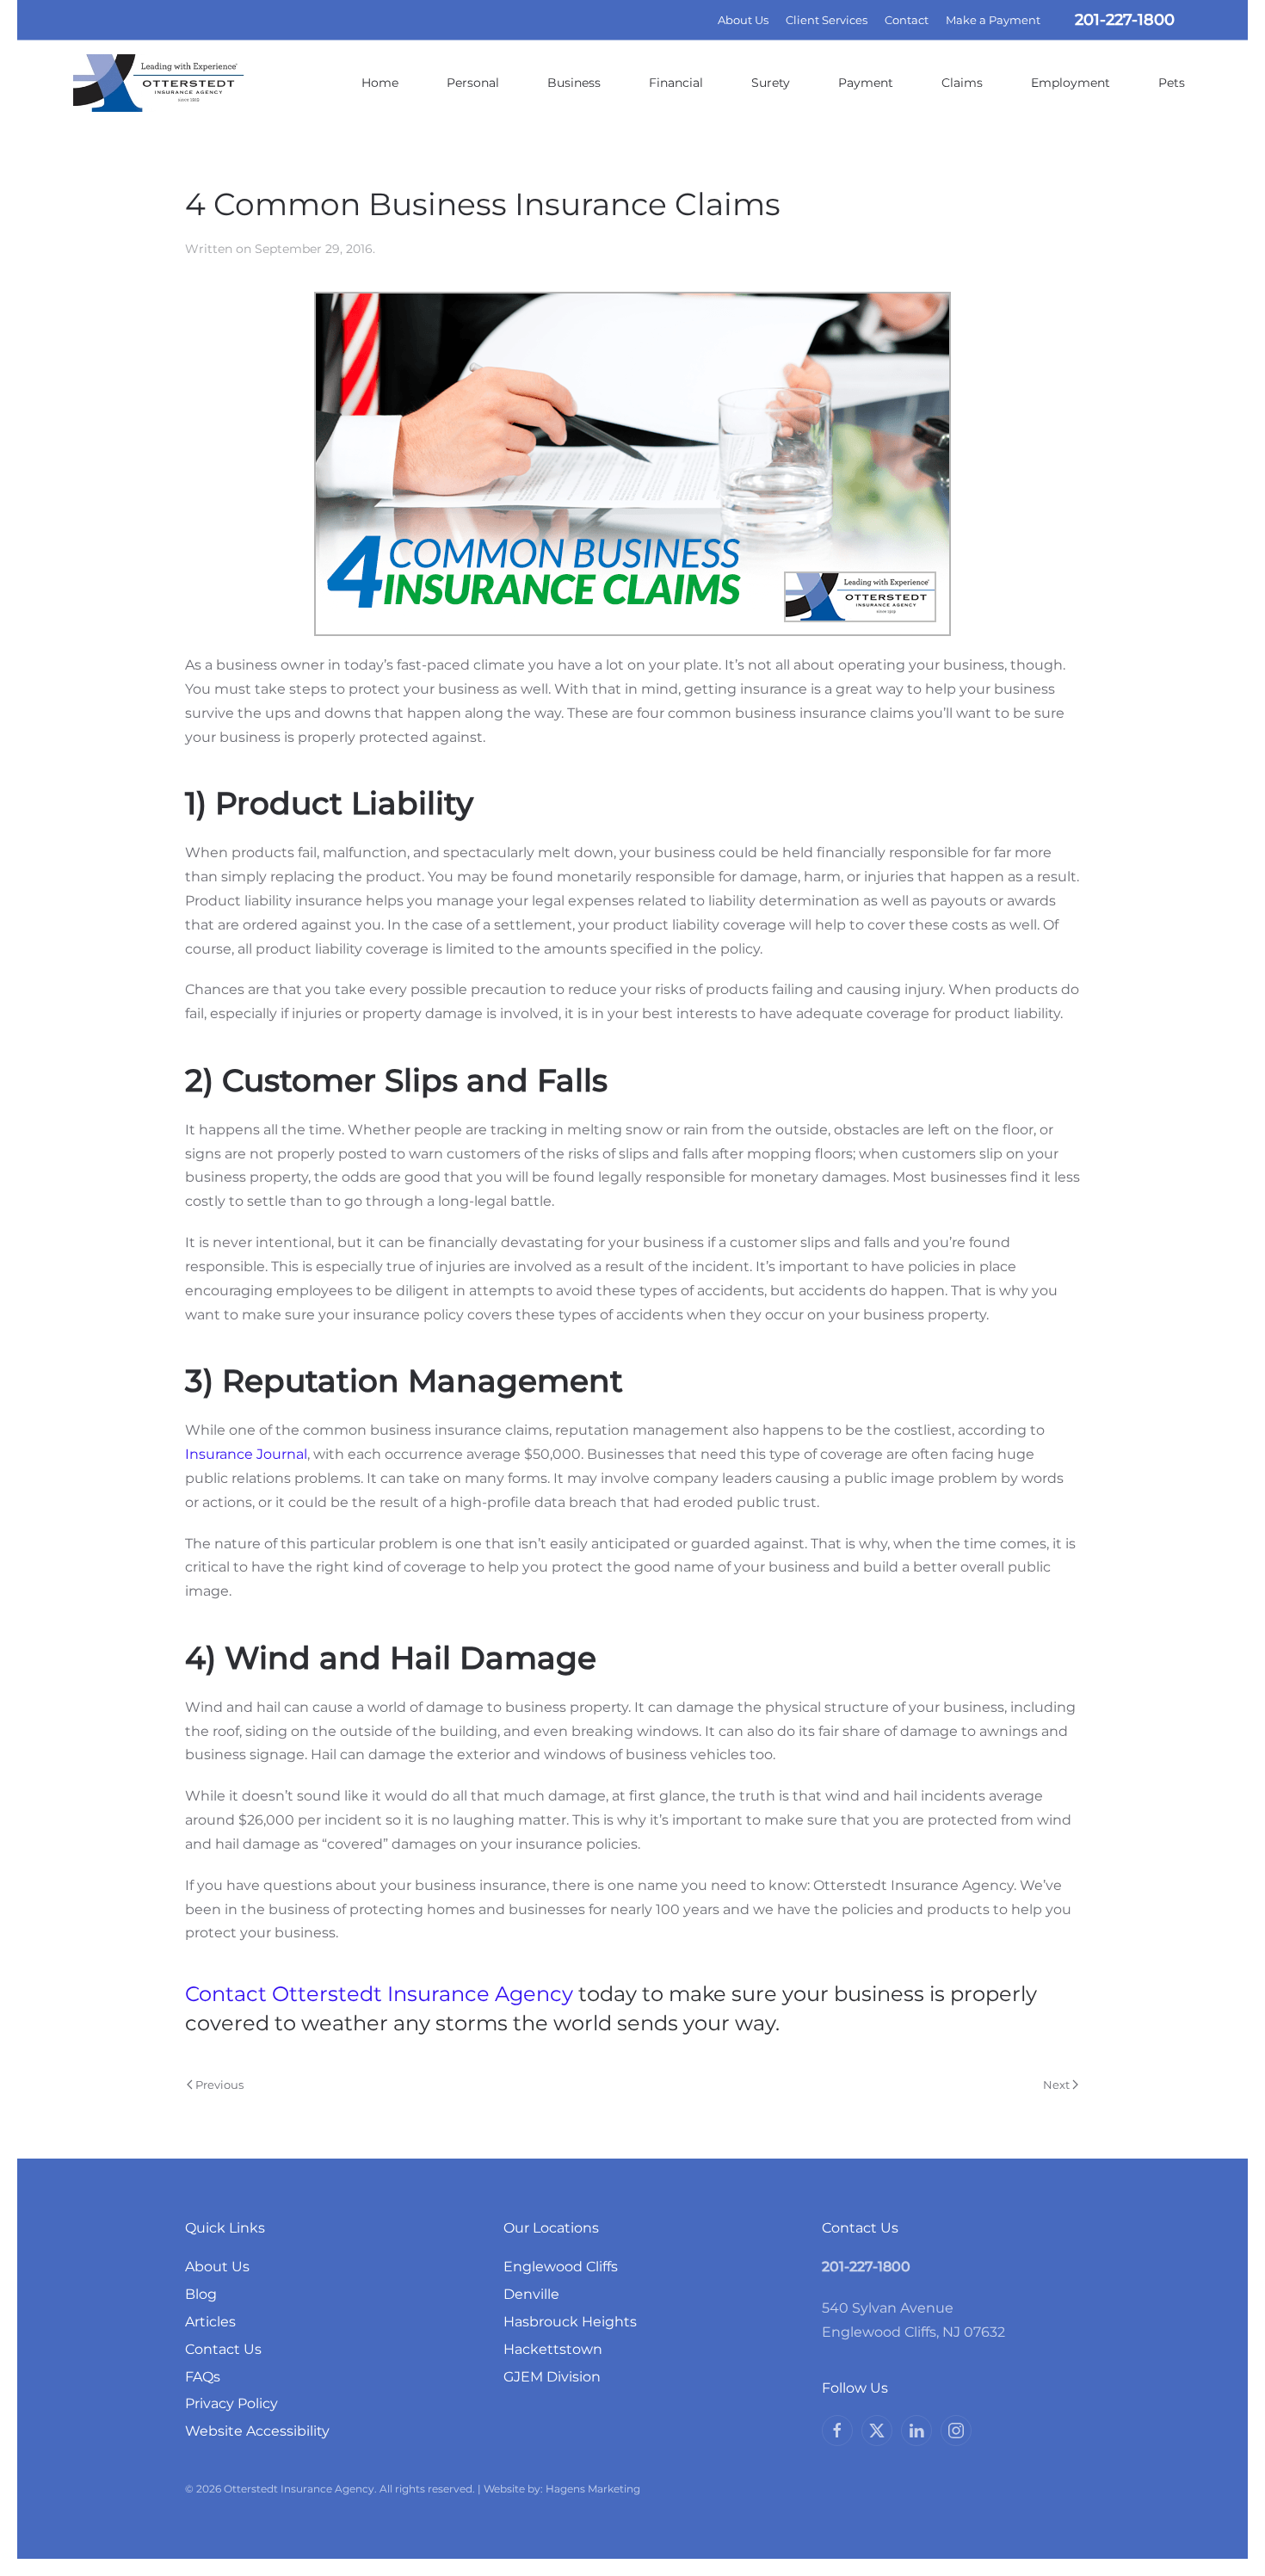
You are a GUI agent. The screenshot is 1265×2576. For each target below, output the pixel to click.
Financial (676, 83)
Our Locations (551, 2228)
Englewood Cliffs (561, 2267)
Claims (962, 83)
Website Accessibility (257, 2431)
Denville (531, 2294)
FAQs (203, 2377)
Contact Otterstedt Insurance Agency (379, 1994)
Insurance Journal (246, 1454)
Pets (1172, 83)
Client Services (827, 20)
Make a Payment (993, 20)
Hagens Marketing (593, 2489)
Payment (866, 83)
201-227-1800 (1125, 20)
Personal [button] (473, 83)
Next (1056, 2085)
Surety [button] (771, 83)
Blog (201, 2294)
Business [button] (574, 83)
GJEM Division (552, 2377)
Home (380, 83)
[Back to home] (159, 83)
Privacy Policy (231, 2403)
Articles (210, 2322)
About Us (743, 20)
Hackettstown (553, 2349)
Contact (907, 20)
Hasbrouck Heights (570, 2322)
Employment (1071, 83)
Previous (219, 2085)
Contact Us (223, 2349)
